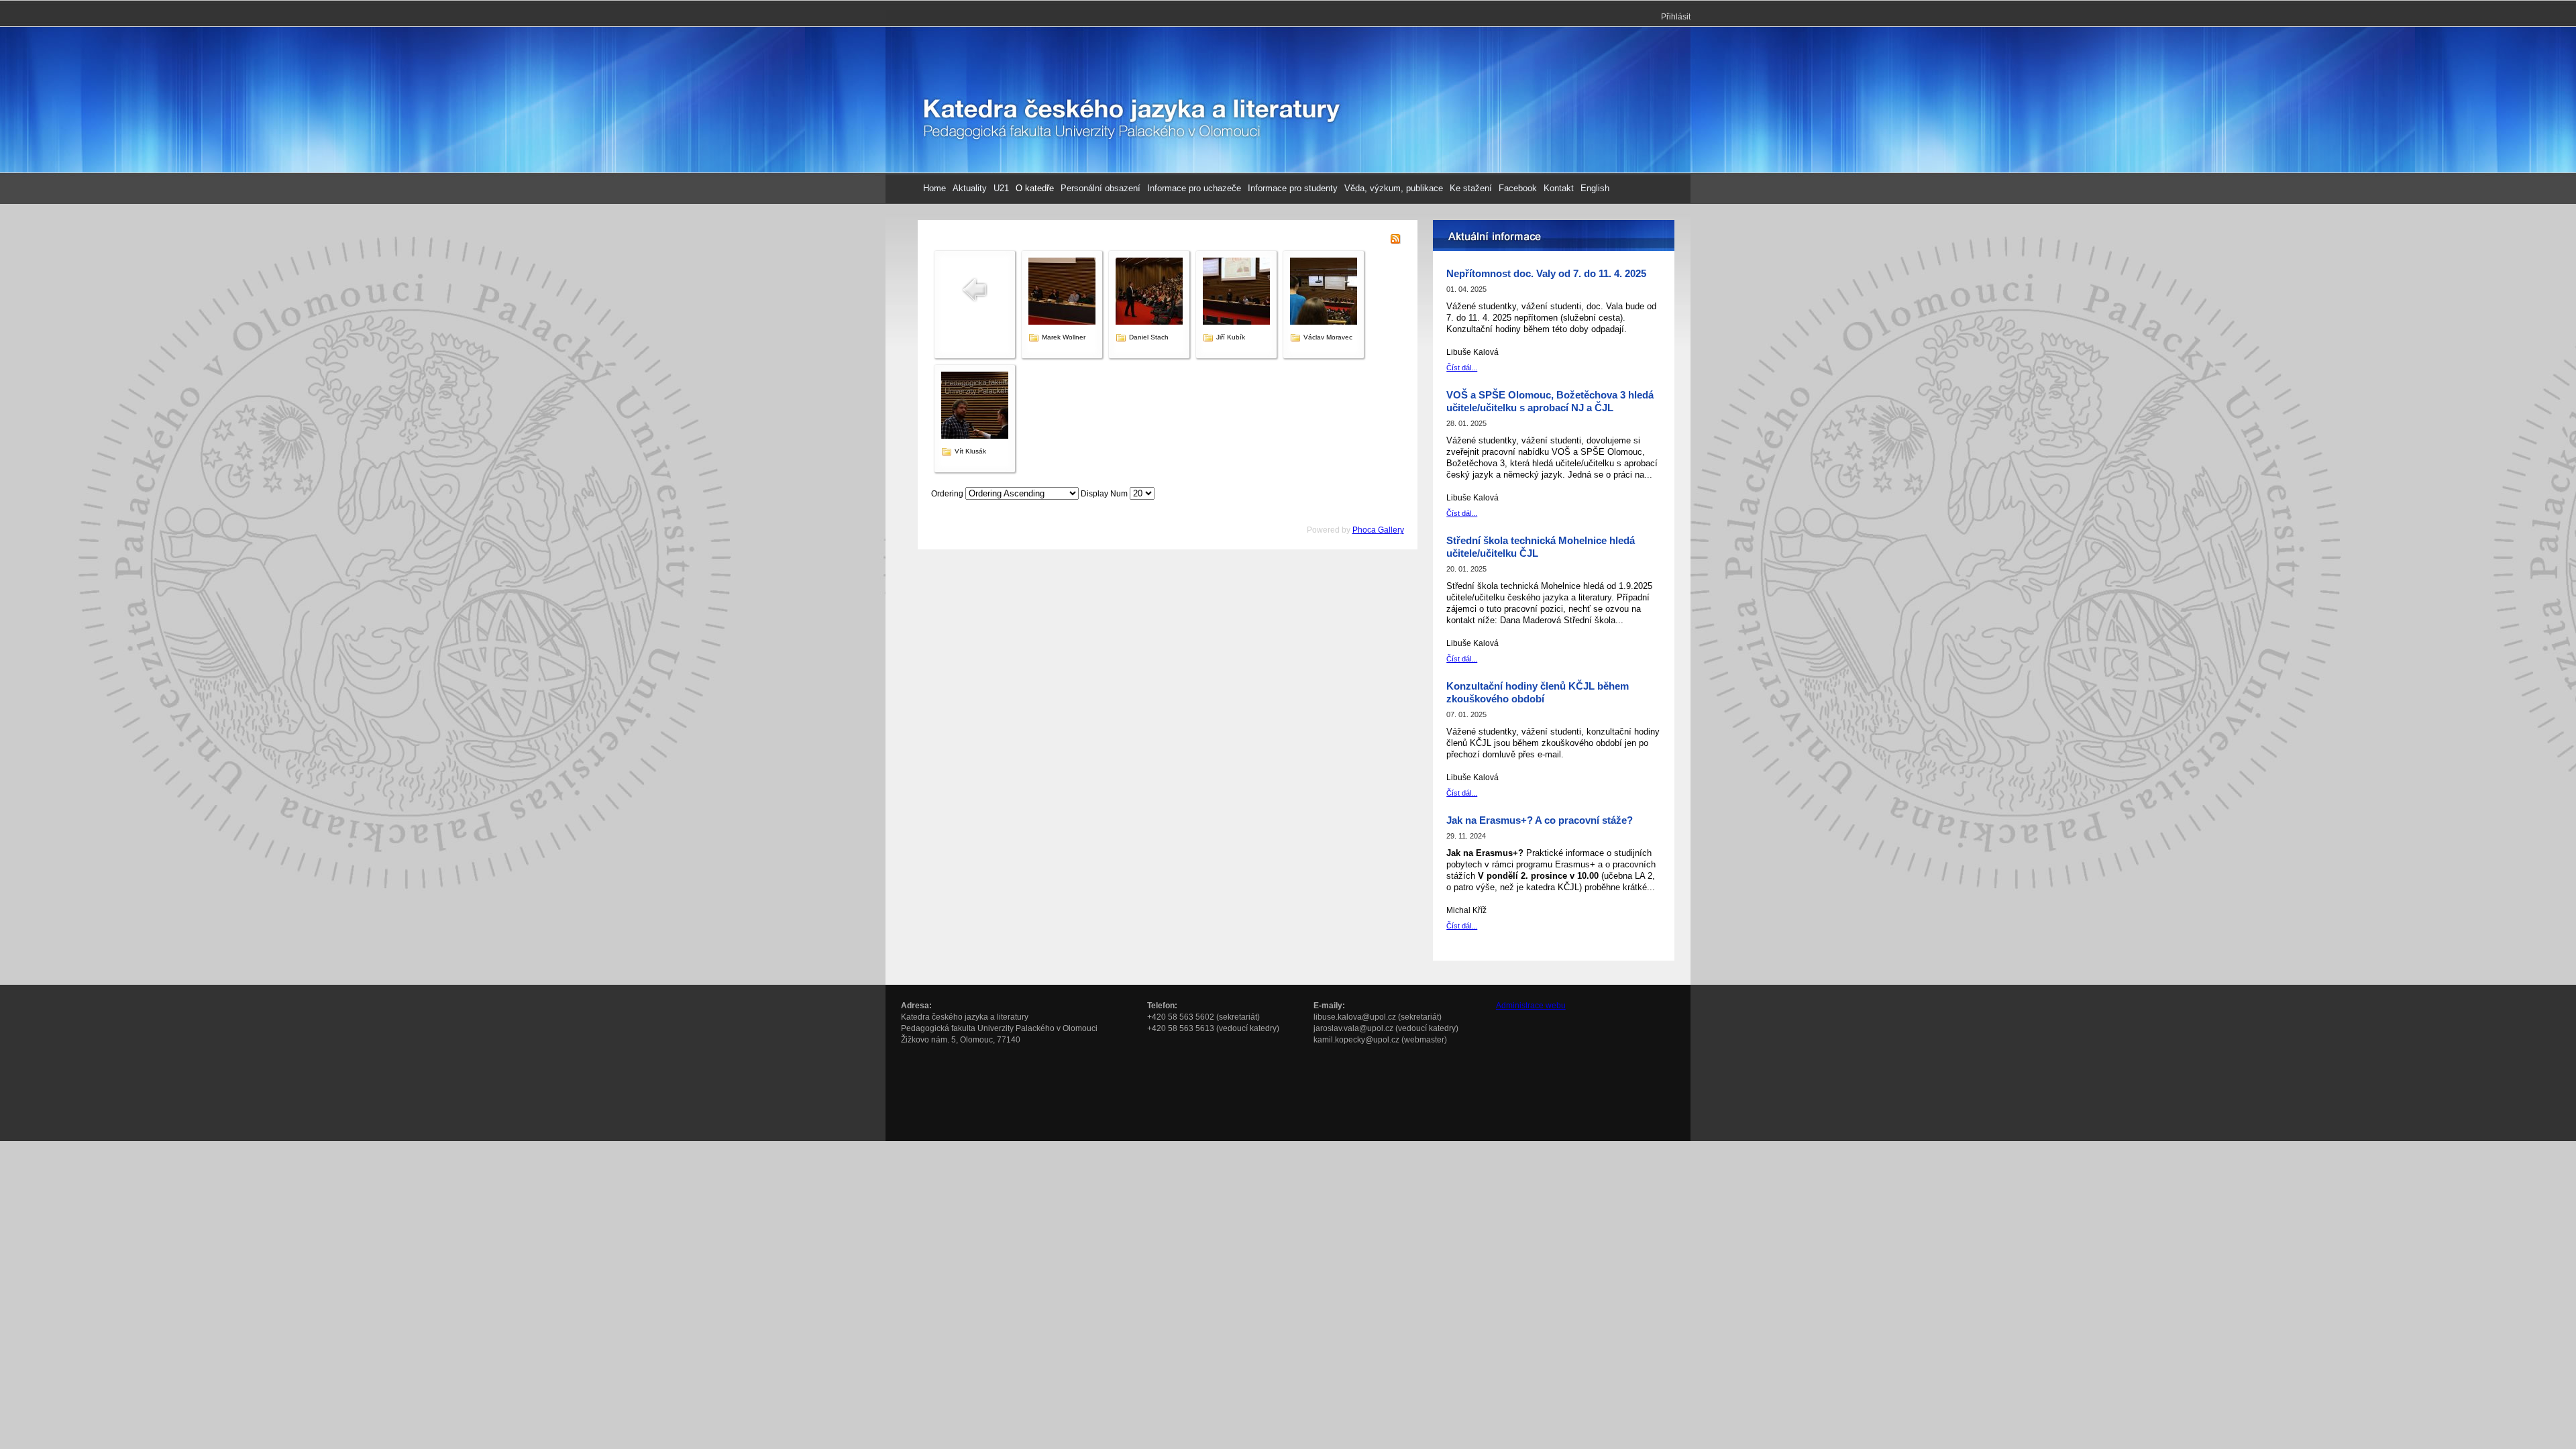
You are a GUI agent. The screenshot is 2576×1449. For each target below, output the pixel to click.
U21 (1001, 188)
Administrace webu (1531, 1006)
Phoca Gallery (1378, 530)
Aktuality (970, 188)
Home (934, 188)
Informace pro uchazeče (1194, 188)
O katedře (1035, 188)
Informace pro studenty (1293, 188)
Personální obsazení (1101, 188)
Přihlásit (1676, 17)
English (1595, 188)
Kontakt (1559, 188)
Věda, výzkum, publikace (1394, 188)
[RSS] (1395, 241)
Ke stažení (1471, 188)
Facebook (1518, 188)
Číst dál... (1462, 368)
